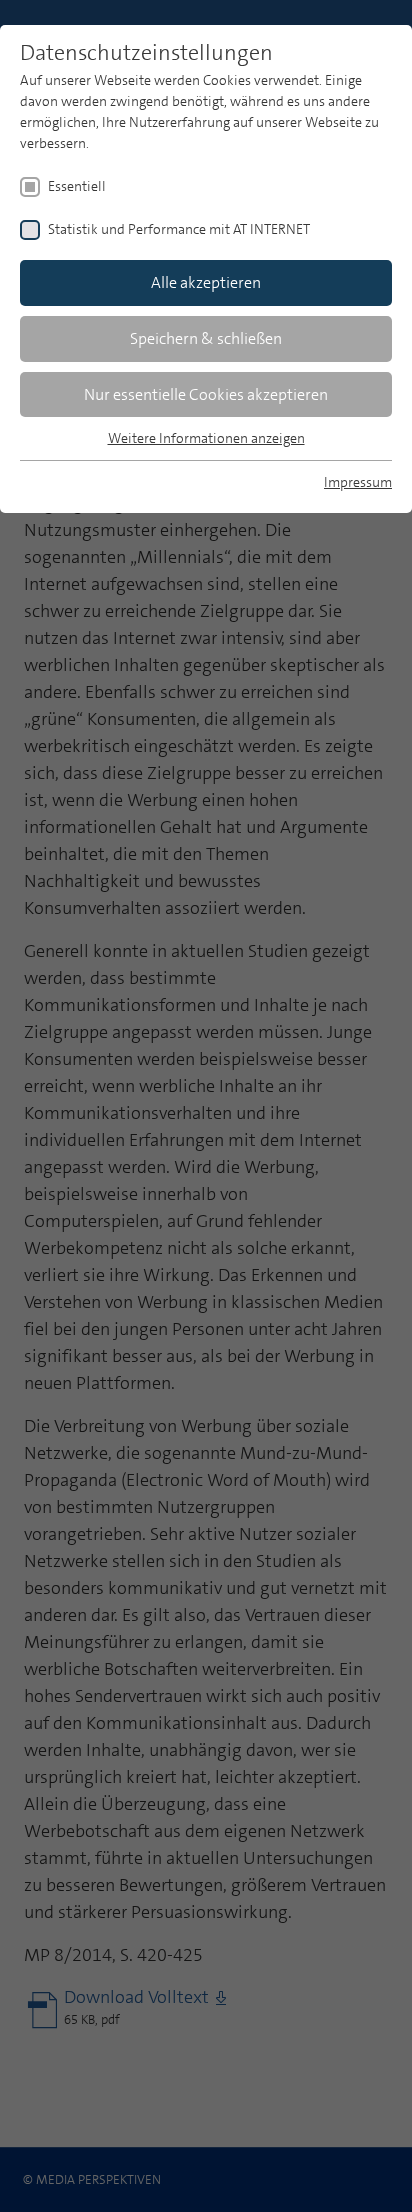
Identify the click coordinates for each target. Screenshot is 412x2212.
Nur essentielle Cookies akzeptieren (206, 394)
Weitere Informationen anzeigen (206, 438)
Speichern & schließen (206, 338)
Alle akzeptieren (206, 282)
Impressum (358, 482)
